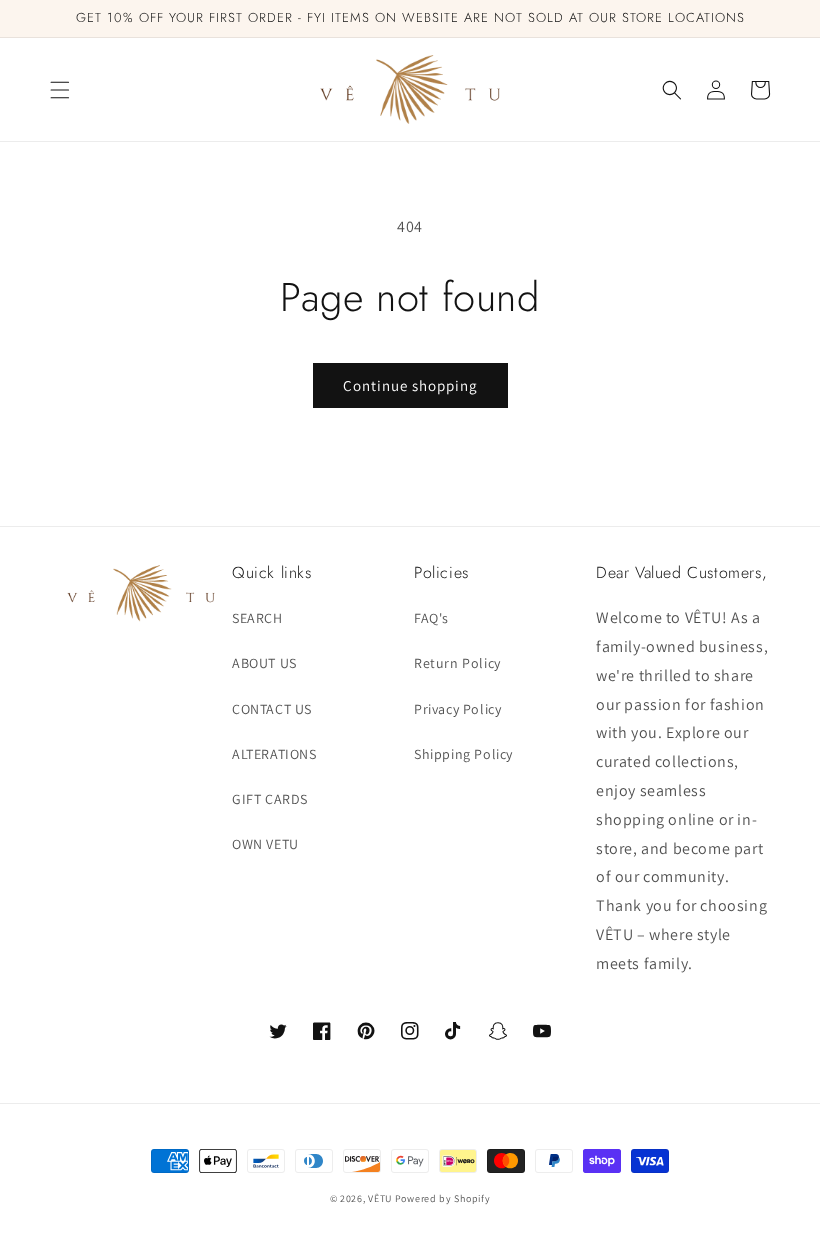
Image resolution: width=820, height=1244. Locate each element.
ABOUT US (264, 663)
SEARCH (257, 618)
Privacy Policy (457, 709)
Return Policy (457, 663)
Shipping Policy (463, 754)
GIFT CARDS (270, 799)
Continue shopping (410, 385)
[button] (60, 90)
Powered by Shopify (443, 1198)
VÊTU (381, 1198)
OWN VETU (265, 844)
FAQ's (431, 618)
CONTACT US (272, 709)
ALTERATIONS (274, 754)
